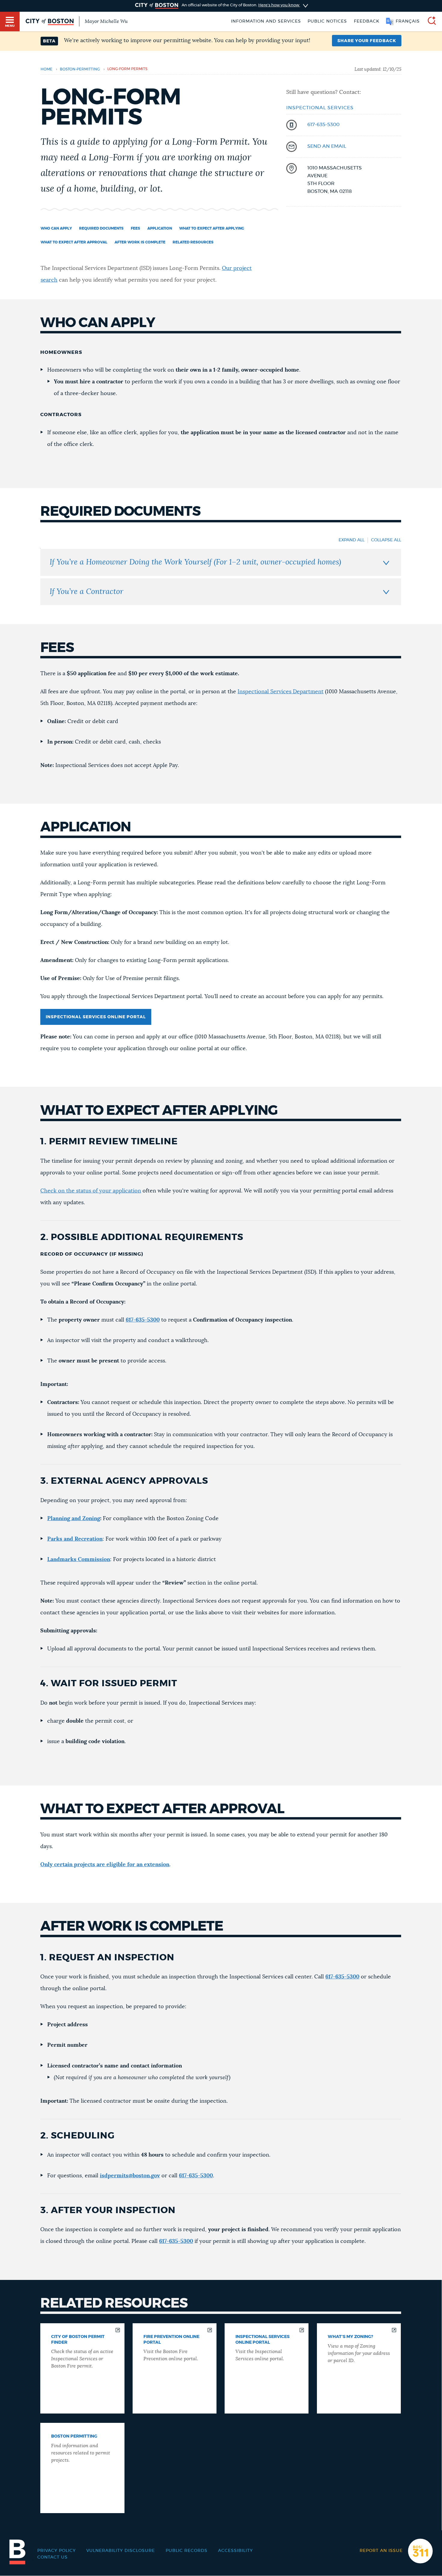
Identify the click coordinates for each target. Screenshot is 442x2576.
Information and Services (266, 21)
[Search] (429, 22)
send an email (327, 146)
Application (160, 228)
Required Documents (101, 228)
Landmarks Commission (79, 1560)
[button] (367, 41)
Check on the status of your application (91, 1191)
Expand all (351, 540)
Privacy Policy (57, 2551)
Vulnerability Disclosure (121, 2551)
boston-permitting (80, 69)
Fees (135, 228)
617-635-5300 (323, 125)
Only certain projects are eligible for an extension (105, 1865)
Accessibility (235, 2551)
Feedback (367, 21)
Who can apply (56, 228)
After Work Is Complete (140, 242)
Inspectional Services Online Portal (96, 1017)
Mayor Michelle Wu (106, 21)
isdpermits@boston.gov (130, 2176)
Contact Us (52, 2557)
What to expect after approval (74, 242)
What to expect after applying (212, 228)
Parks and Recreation (75, 1539)
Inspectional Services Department (281, 692)
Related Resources (193, 242)
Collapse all (386, 540)
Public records (187, 2551)
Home (46, 69)
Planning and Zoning (74, 1519)
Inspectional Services (320, 108)
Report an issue (381, 2551)
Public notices (327, 21)
